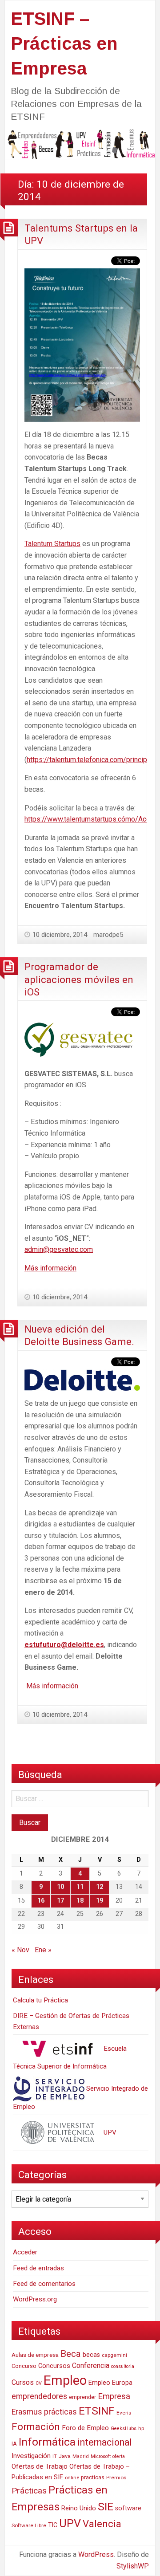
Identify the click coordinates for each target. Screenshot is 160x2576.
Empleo (65, 2380)
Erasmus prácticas (44, 2412)
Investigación (31, 2456)
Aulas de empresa (35, 2355)
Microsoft (101, 2456)
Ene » (43, 1950)
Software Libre (29, 2525)
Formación (36, 2427)
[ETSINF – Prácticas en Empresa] (80, 144)
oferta (119, 2456)
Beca (71, 2354)
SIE (106, 2507)
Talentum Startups (52, 544)
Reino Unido (79, 2508)
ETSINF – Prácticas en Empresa (64, 43)
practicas (93, 2478)
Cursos (23, 2382)
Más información (50, 1268)
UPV (109, 2132)
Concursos (54, 2366)
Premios (116, 2478)
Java (65, 2456)
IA (14, 2444)
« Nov (20, 1950)
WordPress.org (35, 2299)
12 (100, 1887)
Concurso (24, 2366)
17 (60, 1901)
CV (39, 2383)
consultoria (123, 2366)
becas (91, 2355)
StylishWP (133, 2566)
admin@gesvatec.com (59, 1249)
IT (55, 2456)
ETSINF (97, 2411)
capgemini (114, 2355)
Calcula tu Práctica (40, 2000)
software (128, 2508)
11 (80, 1887)
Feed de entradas (38, 2268)
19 (100, 1901)
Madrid (81, 2456)
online (72, 2478)
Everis (124, 2413)
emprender (82, 2397)
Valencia (102, 2524)
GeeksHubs (124, 2429)
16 (41, 1901)
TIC (53, 2525)
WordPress (96, 2554)
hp (141, 2428)
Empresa (114, 2396)
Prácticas (29, 2491)
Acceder (25, 2252)
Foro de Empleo (85, 2428)
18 (80, 1901)
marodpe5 (108, 935)
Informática (47, 2442)
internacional (105, 2442)
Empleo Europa (110, 2383)
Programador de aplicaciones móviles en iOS (79, 979)
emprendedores (39, 2396)
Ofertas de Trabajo (40, 2466)
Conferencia (91, 2366)
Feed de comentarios (44, 2284)
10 (60, 1887)
